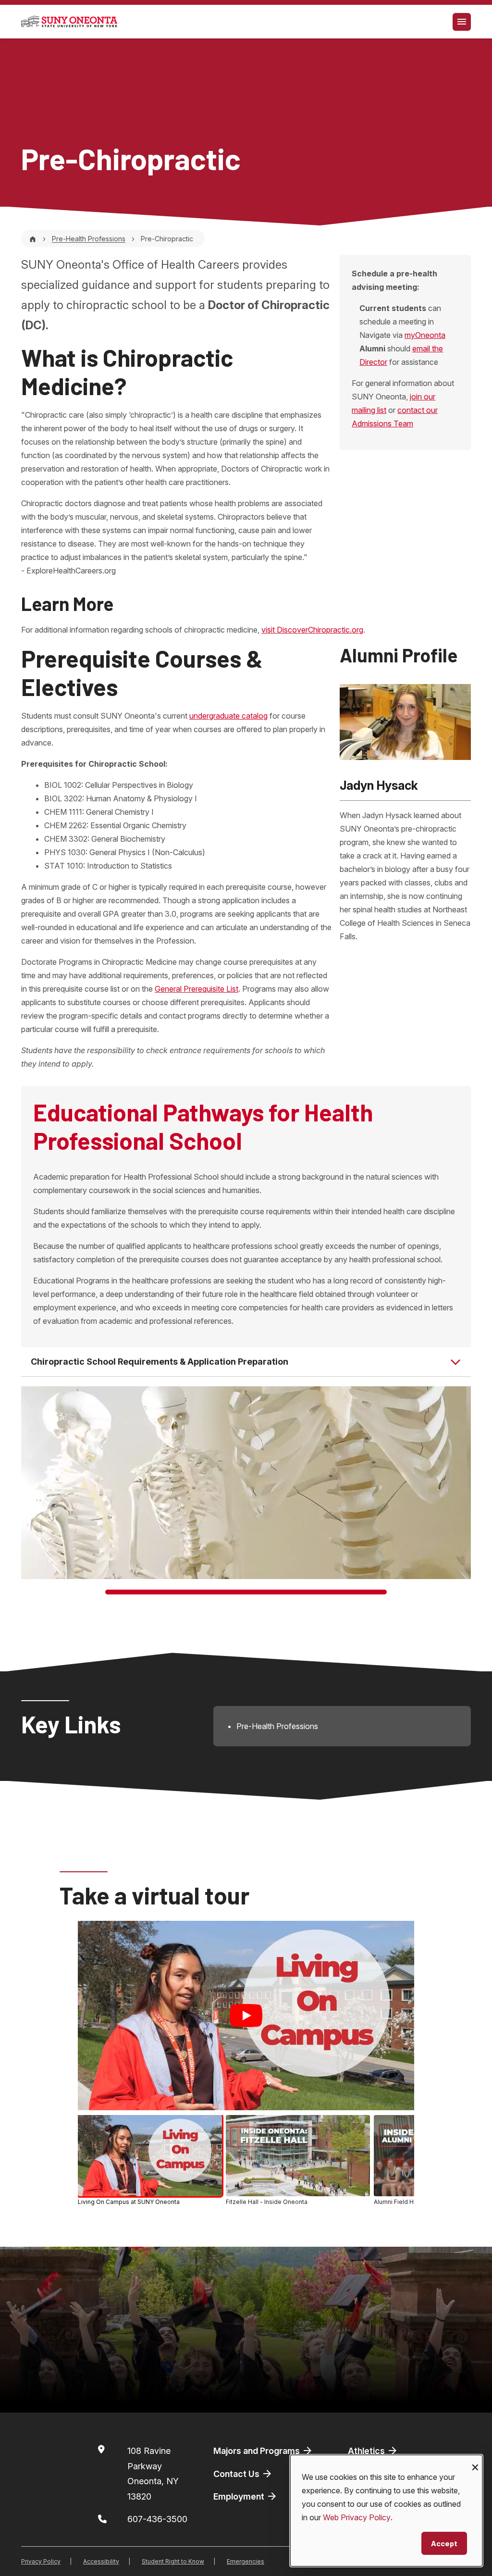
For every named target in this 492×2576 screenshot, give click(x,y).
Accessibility (101, 2561)
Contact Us (237, 2474)
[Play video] (246, 2016)
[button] (150, 2160)
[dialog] (386, 2511)
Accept (444, 2543)
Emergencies (246, 2561)
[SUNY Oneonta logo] (69, 22)
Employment (240, 2496)
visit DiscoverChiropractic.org (312, 630)
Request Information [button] (394, 2389)
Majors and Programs (258, 2451)
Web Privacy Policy (357, 2517)
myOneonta (425, 335)
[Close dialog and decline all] (475, 2461)
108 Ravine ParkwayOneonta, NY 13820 (153, 2474)
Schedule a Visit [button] (229, 2389)
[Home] (33, 239)
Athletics (367, 2451)
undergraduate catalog (228, 716)
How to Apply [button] (68, 2389)
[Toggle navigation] (462, 22)
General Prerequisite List (197, 989)
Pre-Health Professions (89, 239)
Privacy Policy (41, 2561)
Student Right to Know (173, 2561)
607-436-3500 (157, 2519)
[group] (246, 2162)
